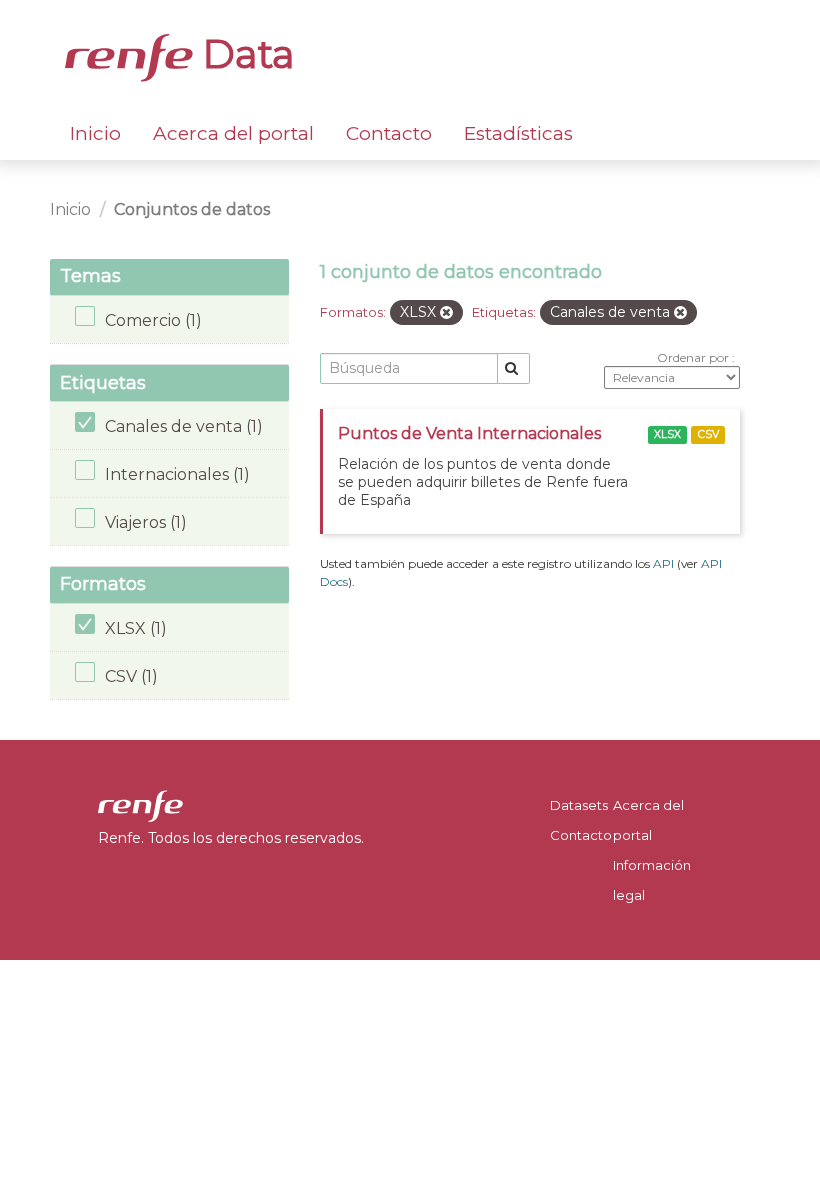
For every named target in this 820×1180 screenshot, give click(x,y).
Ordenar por (694, 357)
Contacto (389, 133)
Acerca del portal (233, 133)
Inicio (95, 133)
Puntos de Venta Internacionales (469, 433)
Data (244, 54)
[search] (513, 368)
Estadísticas (518, 133)
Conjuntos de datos (192, 209)
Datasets (579, 805)
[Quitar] (446, 313)
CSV (708, 434)
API (663, 563)
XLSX (667, 434)
